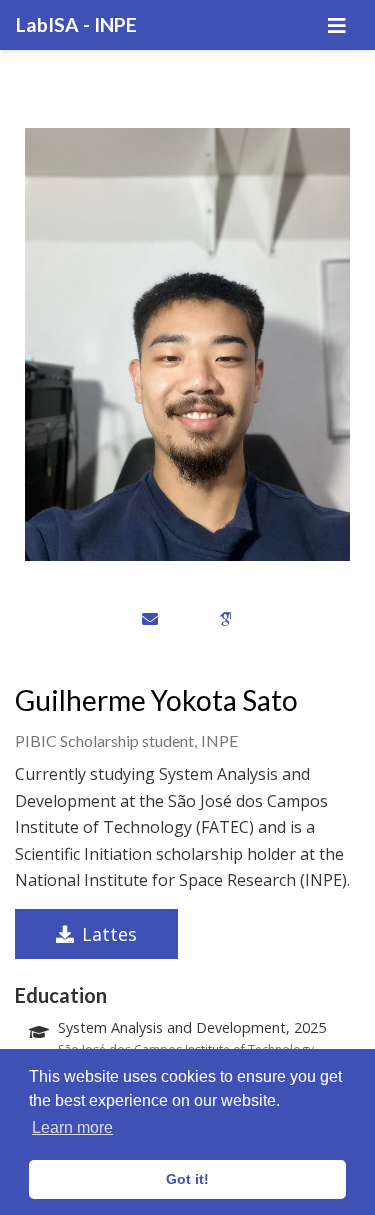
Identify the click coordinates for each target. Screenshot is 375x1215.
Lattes (109, 934)
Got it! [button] (187, 1179)
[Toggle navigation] (337, 25)
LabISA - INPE (76, 24)
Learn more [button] (72, 1127)
